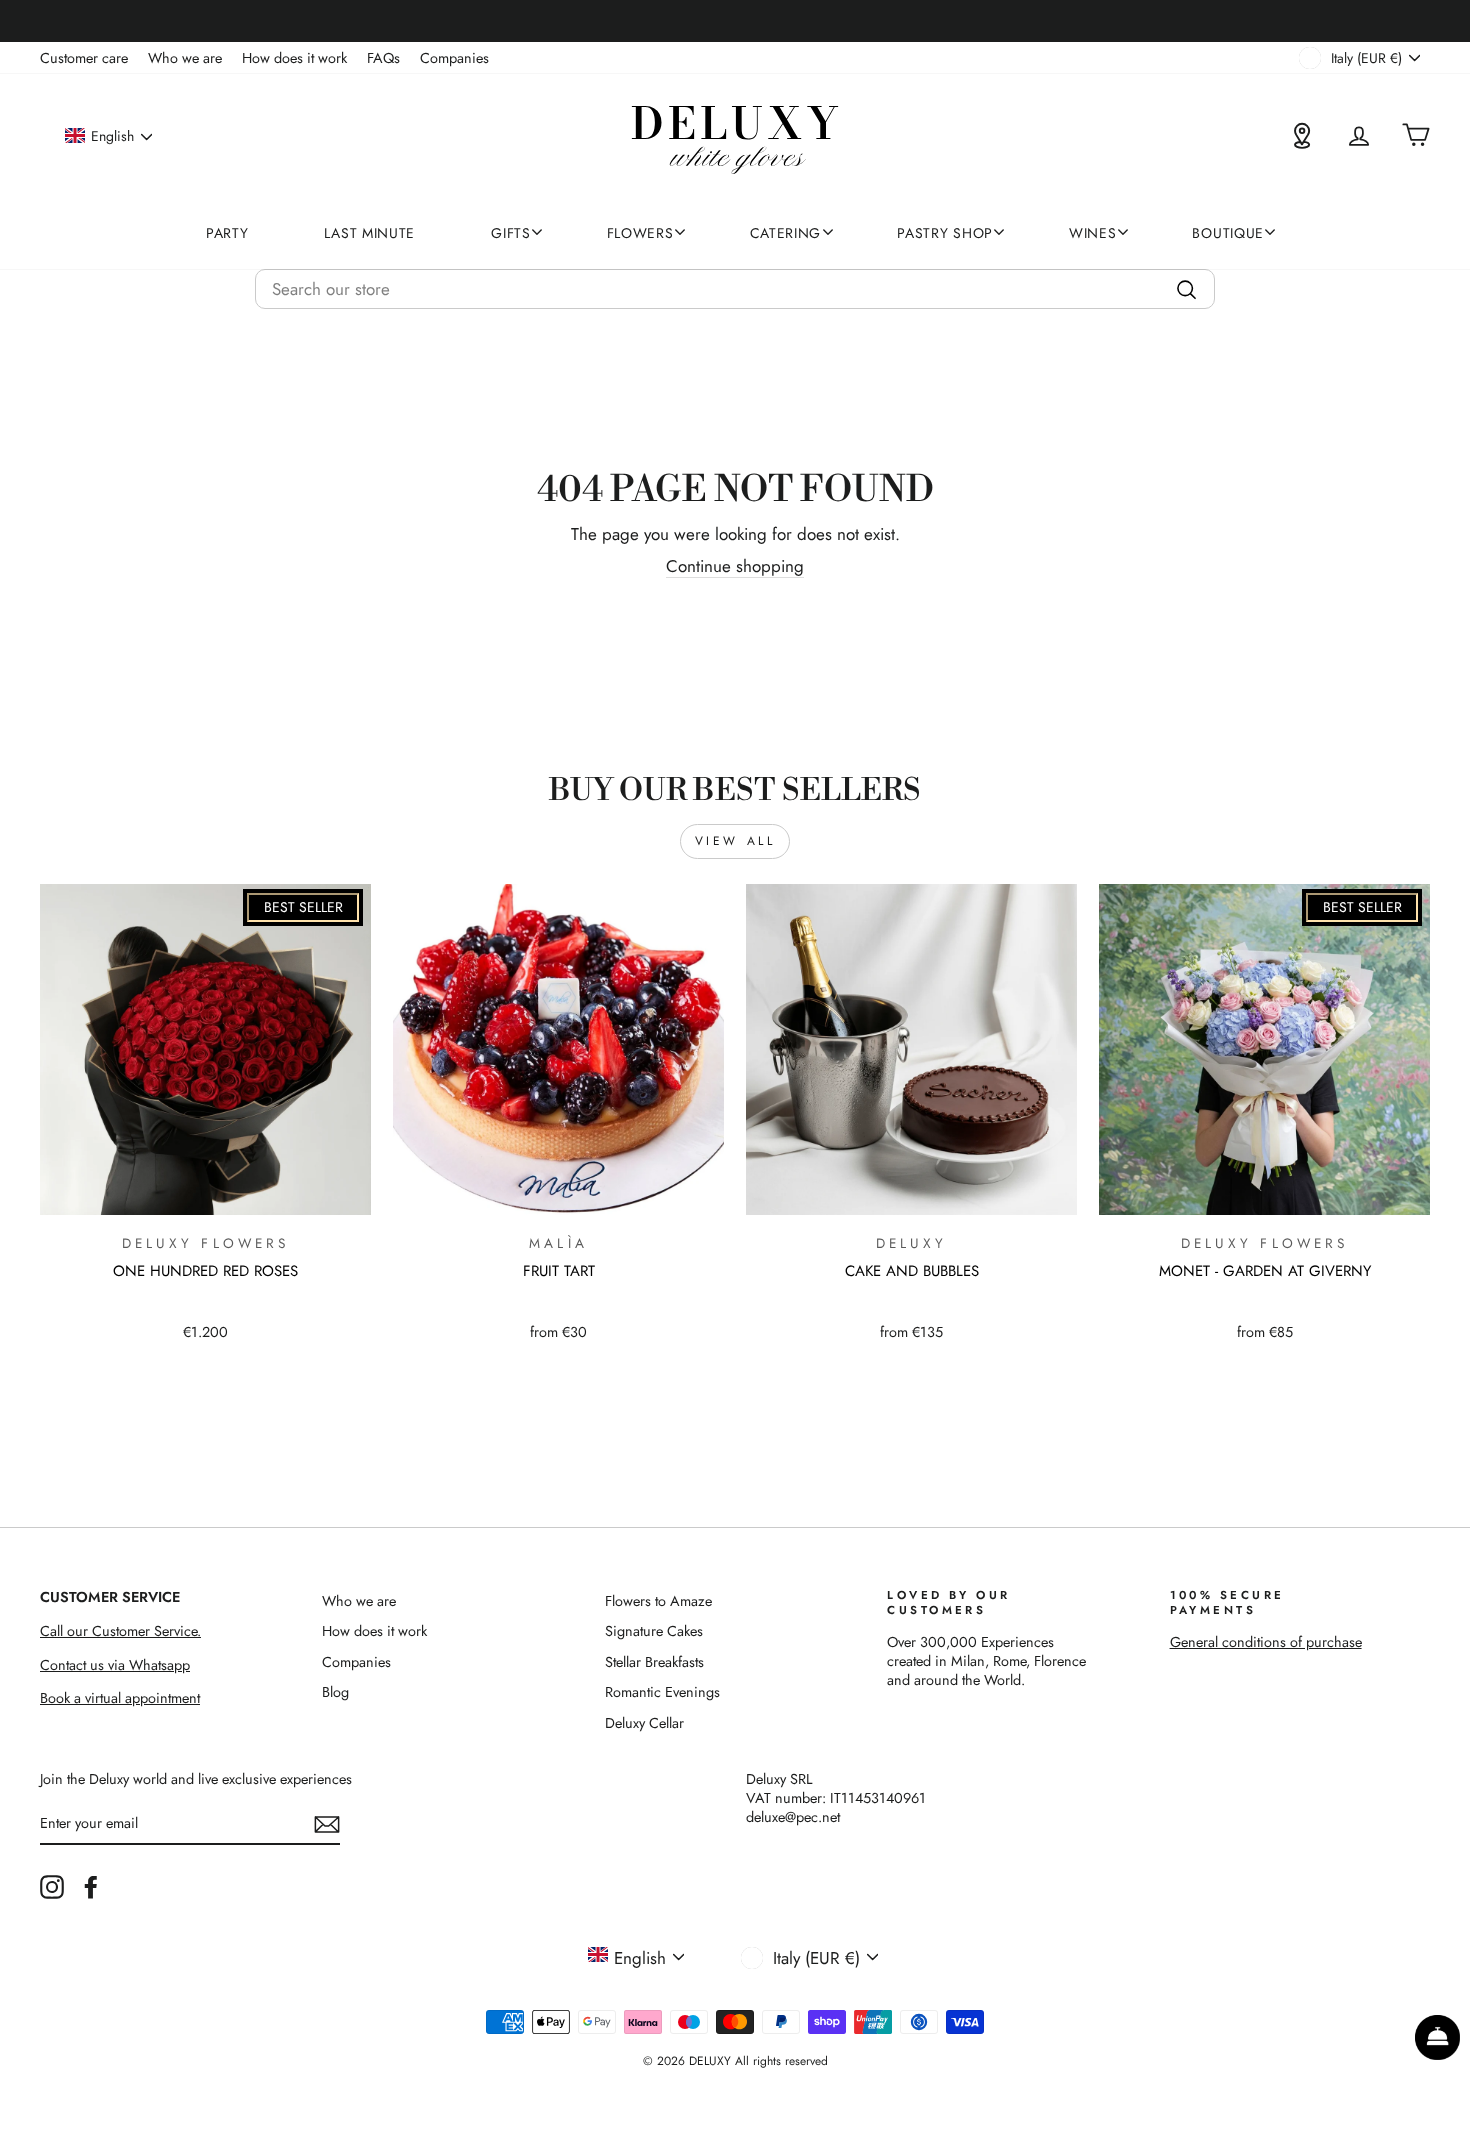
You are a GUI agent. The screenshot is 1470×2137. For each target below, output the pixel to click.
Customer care (84, 58)
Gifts (511, 233)
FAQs (383, 58)
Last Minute (369, 233)
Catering (786, 233)
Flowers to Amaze (658, 1601)
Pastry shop (945, 233)
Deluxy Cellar (644, 1723)
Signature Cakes (654, 1631)
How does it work (294, 58)
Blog (335, 1692)
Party (227, 233)
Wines (1093, 233)
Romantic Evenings (662, 1692)
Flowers (640, 233)
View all (735, 841)
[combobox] (735, 289)
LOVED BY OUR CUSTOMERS (949, 1602)
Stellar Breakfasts (654, 1662)
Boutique (1228, 233)
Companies (454, 58)
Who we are (185, 58)
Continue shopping (735, 566)
